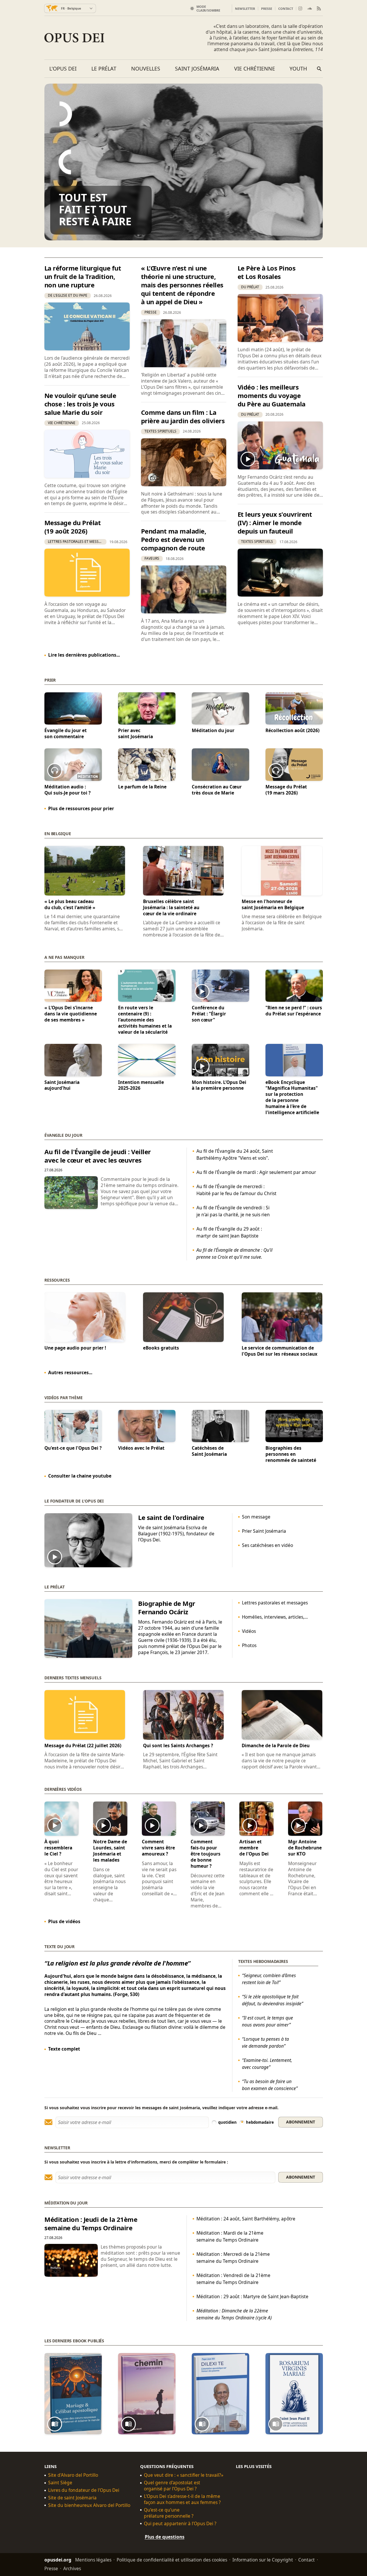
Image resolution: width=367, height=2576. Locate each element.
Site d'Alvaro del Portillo (73, 2475)
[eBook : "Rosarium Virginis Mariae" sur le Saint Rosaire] (294, 2394)
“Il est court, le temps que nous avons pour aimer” (267, 2021)
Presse (267, 9)
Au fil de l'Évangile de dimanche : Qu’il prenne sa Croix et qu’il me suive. (234, 1253)
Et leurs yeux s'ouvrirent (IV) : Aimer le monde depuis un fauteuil (275, 523)
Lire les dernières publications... (84, 655)
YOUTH (298, 69)
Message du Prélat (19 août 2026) (73, 527)
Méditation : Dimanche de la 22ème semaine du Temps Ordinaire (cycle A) (234, 2314)
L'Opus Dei (63, 69)
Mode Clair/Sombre (208, 8)
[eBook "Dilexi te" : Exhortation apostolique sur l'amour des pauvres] (220, 2394)
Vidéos (249, 1631)
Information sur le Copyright (263, 2559)
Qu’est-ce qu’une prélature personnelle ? (169, 2513)
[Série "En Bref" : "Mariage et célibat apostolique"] (73, 2394)
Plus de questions (165, 2537)
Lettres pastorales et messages (275, 1603)
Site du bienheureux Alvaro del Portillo (89, 2505)
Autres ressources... (70, 1372)
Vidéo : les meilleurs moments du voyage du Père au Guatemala (272, 395)
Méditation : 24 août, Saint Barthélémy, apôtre (246, 2219)
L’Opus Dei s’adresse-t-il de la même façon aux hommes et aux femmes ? (182, 2499)
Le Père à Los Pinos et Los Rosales (267, 272)
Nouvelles (146, 69)
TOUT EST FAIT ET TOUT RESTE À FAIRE (95, 209)
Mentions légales (93, 2559)
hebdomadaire (260, 2122)
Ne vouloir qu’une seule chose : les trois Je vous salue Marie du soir (80, 404)
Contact (286, 9)
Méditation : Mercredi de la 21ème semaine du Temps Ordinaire (233, 2258)
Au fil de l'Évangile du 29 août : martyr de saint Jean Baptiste (229, 1232)
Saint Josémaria (197, 69)
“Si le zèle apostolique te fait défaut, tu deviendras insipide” (272, 2000)
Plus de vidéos (64, 1921)
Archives (72, 2568)
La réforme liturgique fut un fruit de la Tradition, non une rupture (83, 276)
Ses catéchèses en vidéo (267, 1545)
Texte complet (64, 2049)
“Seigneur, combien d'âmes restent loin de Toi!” (269, 1979)
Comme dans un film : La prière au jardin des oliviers (183, 416)
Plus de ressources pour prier (81, 808)
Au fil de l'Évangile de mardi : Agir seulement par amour (256, 1172)
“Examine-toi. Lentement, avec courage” (267, 2064)
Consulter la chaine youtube (80, 1476)
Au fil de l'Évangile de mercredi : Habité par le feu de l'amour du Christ (236, 1190)
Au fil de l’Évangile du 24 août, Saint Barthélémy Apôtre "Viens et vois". (235, 1154)
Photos (249, 1645)
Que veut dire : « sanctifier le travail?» (184, 2475)
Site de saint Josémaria (72, 2498)
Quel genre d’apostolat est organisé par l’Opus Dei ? (172, 2486)
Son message (256, 1517)
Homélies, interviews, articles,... (275, 1617)
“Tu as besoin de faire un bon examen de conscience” (270, 2085)
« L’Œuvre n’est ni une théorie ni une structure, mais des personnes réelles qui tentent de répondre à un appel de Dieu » (182, 285)
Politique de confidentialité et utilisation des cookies (172, 2559)
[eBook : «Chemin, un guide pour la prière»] (147, 2394)
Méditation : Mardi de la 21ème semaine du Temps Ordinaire (230, 2236)
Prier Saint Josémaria (264, 1531)
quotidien (227, 2122)
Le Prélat (104, 69)
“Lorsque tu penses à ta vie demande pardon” (265, 2042)
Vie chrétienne (255, 69)
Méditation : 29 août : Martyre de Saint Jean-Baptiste (252, 2296)
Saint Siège (60, 2483)
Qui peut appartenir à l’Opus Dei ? (180, 2523)
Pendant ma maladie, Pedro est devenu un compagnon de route (174, 539)
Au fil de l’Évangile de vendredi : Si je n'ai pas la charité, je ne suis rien (233, 1211)
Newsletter (245, 9)
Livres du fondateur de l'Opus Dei (84, 2490)
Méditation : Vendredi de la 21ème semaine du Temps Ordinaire (233, 2279)
